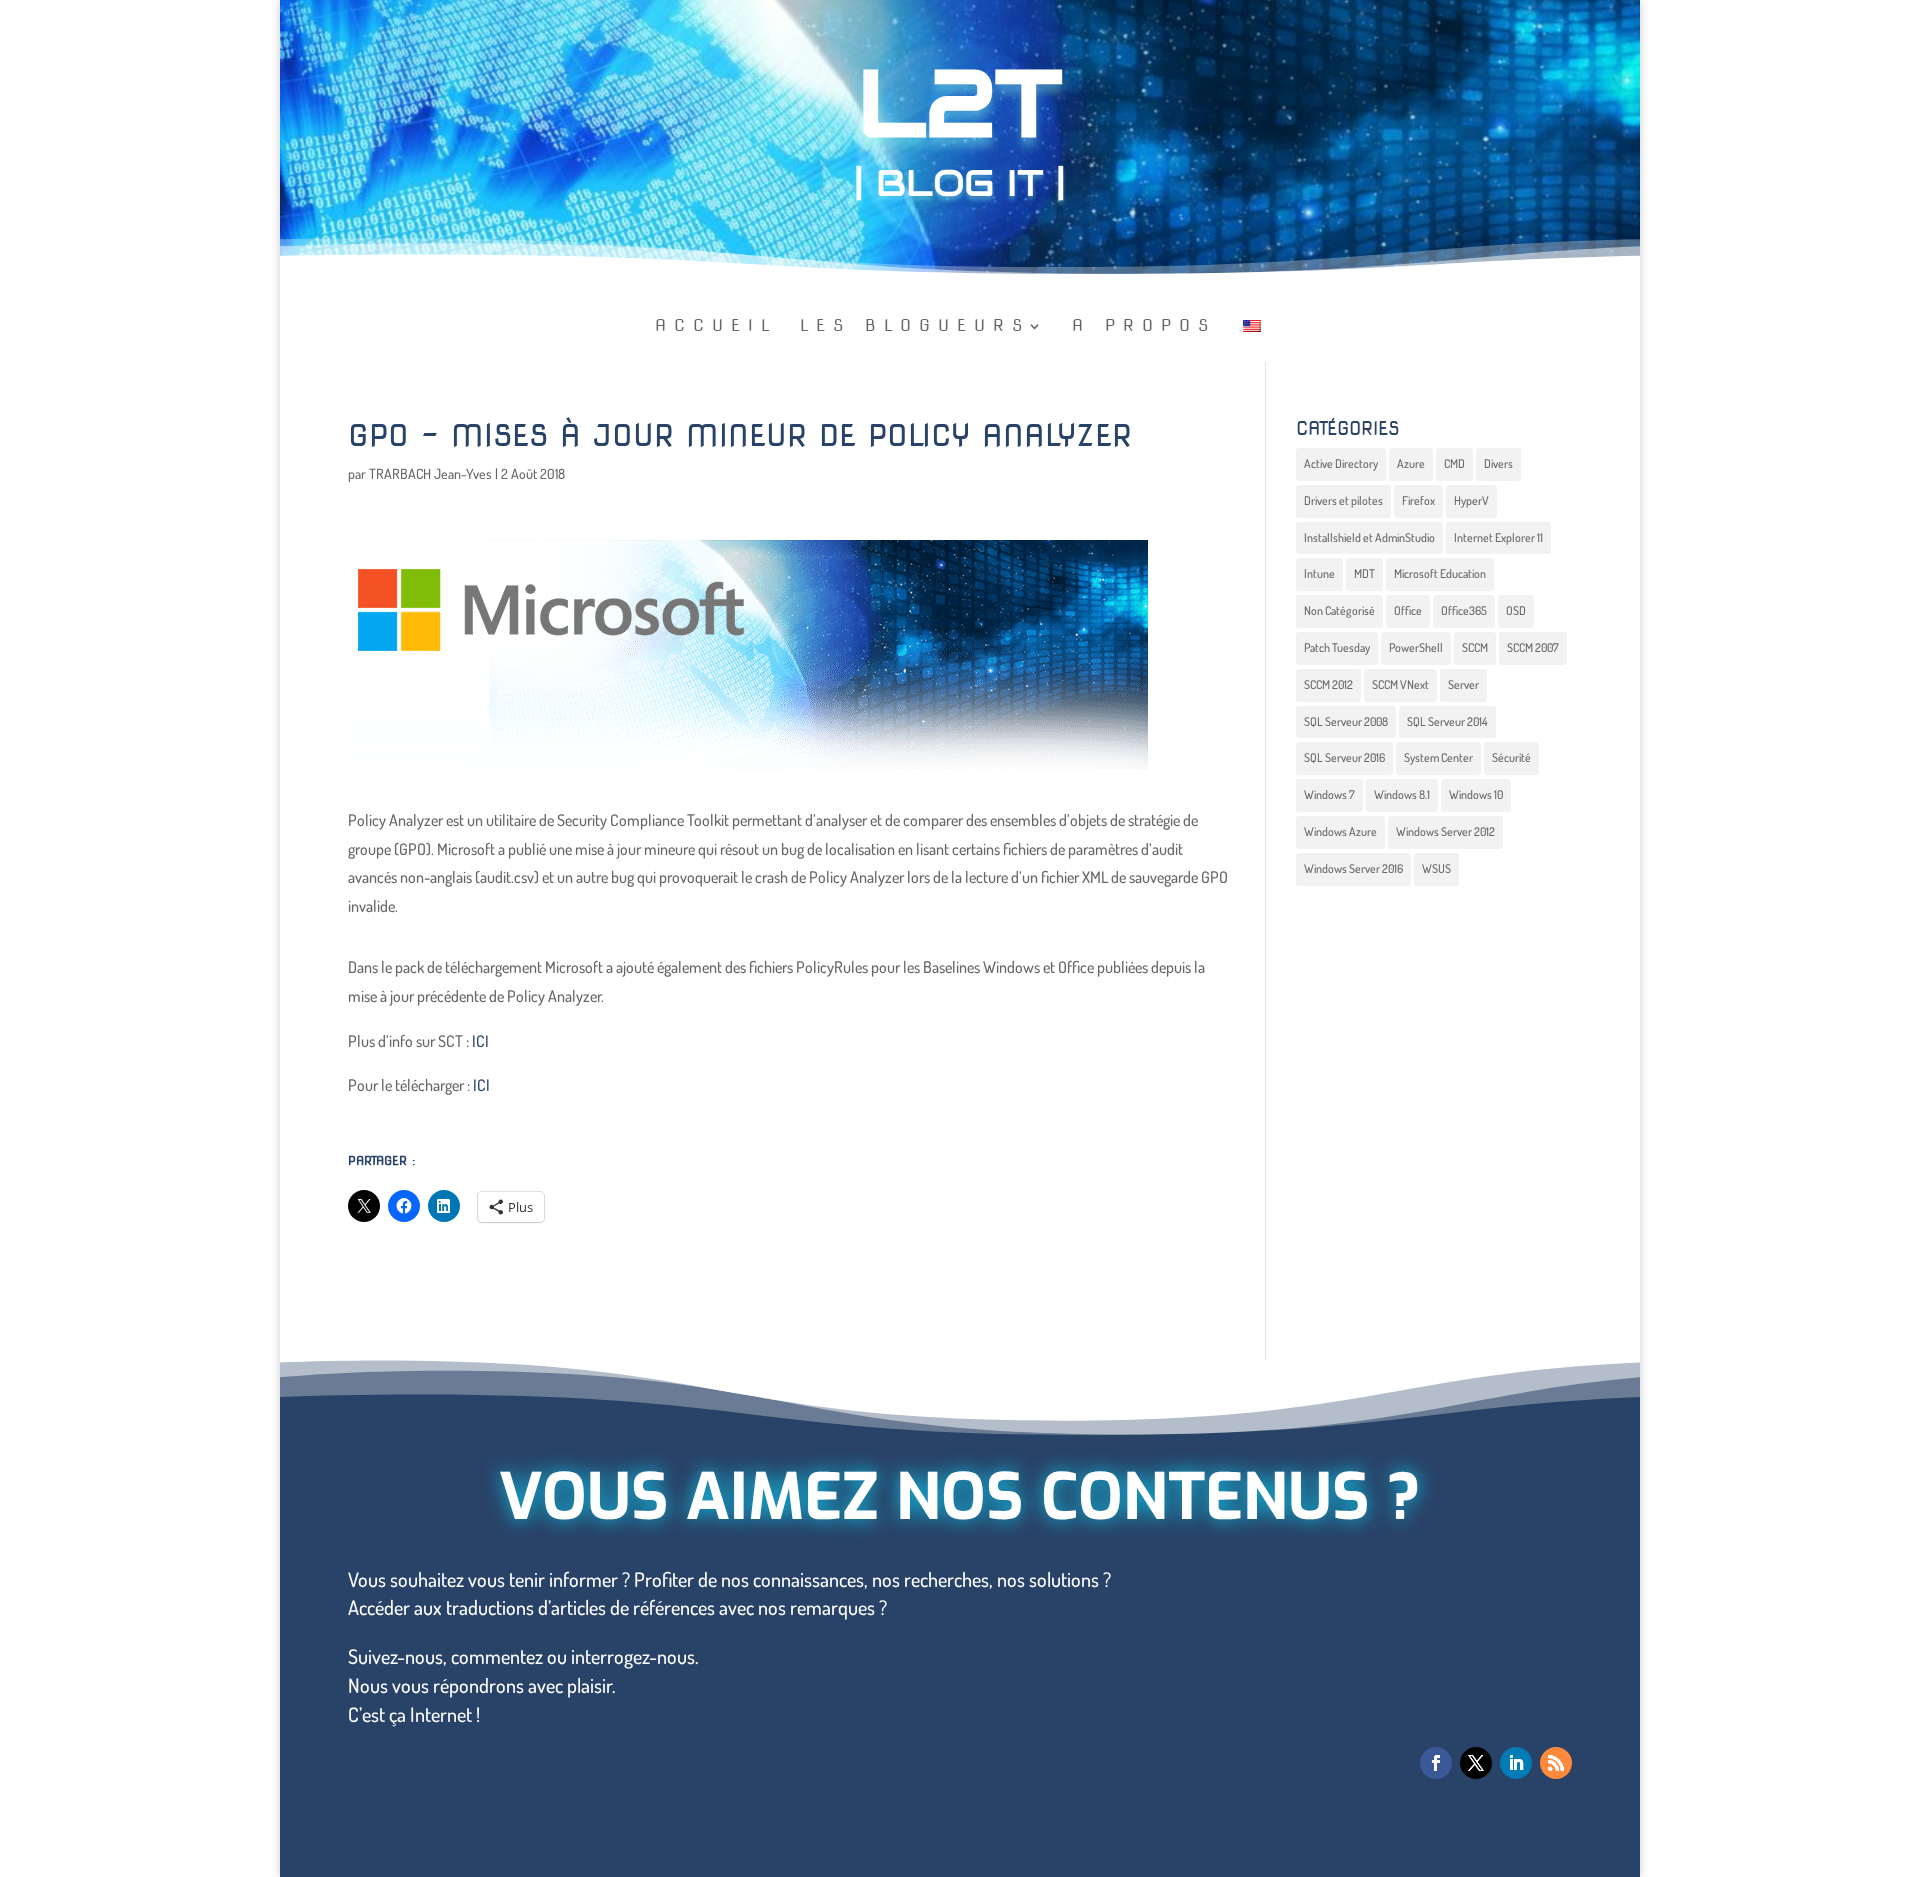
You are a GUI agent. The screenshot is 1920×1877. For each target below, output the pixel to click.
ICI (480, 1041)
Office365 (1464, 610)
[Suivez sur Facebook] (1436, 1763)
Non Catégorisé (1339, 610)
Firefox (1418, 500)
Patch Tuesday (1337, 647)
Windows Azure (1340, 831)
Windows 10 (1476, 794)
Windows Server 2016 (1353, 868)
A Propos (1144, 327)
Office (1408, 610)
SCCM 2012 (1328, 684)
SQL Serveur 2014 (1447, 721)
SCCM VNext (1400, 684)
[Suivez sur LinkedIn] (1516, 1763)
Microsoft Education (1440, 573)
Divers (1498, 463)
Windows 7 (1329, 794)
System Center (1438, 757)
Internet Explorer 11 (1498, 537)
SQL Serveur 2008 (1346, 721)
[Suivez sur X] (1476, 1763)
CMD (1454, 463)
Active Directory (1341, 463)
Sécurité (1511, 757)
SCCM (1475, 647)
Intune (1319, 573)
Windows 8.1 (1402, 794)
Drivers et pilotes (1343, 500)
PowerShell (1416, 647)
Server (1463, 684)
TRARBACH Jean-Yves (430, 473)
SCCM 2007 (1533, 647)
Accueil (716, 327)
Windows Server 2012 (1445, 831)
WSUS (1436, 868)
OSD (1516, 610)
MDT (1364, 573)
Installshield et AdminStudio (1369, 537)
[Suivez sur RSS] (1556, 1763)
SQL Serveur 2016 (1344, 757)
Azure (1411, 463)
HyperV (1471, 500)
